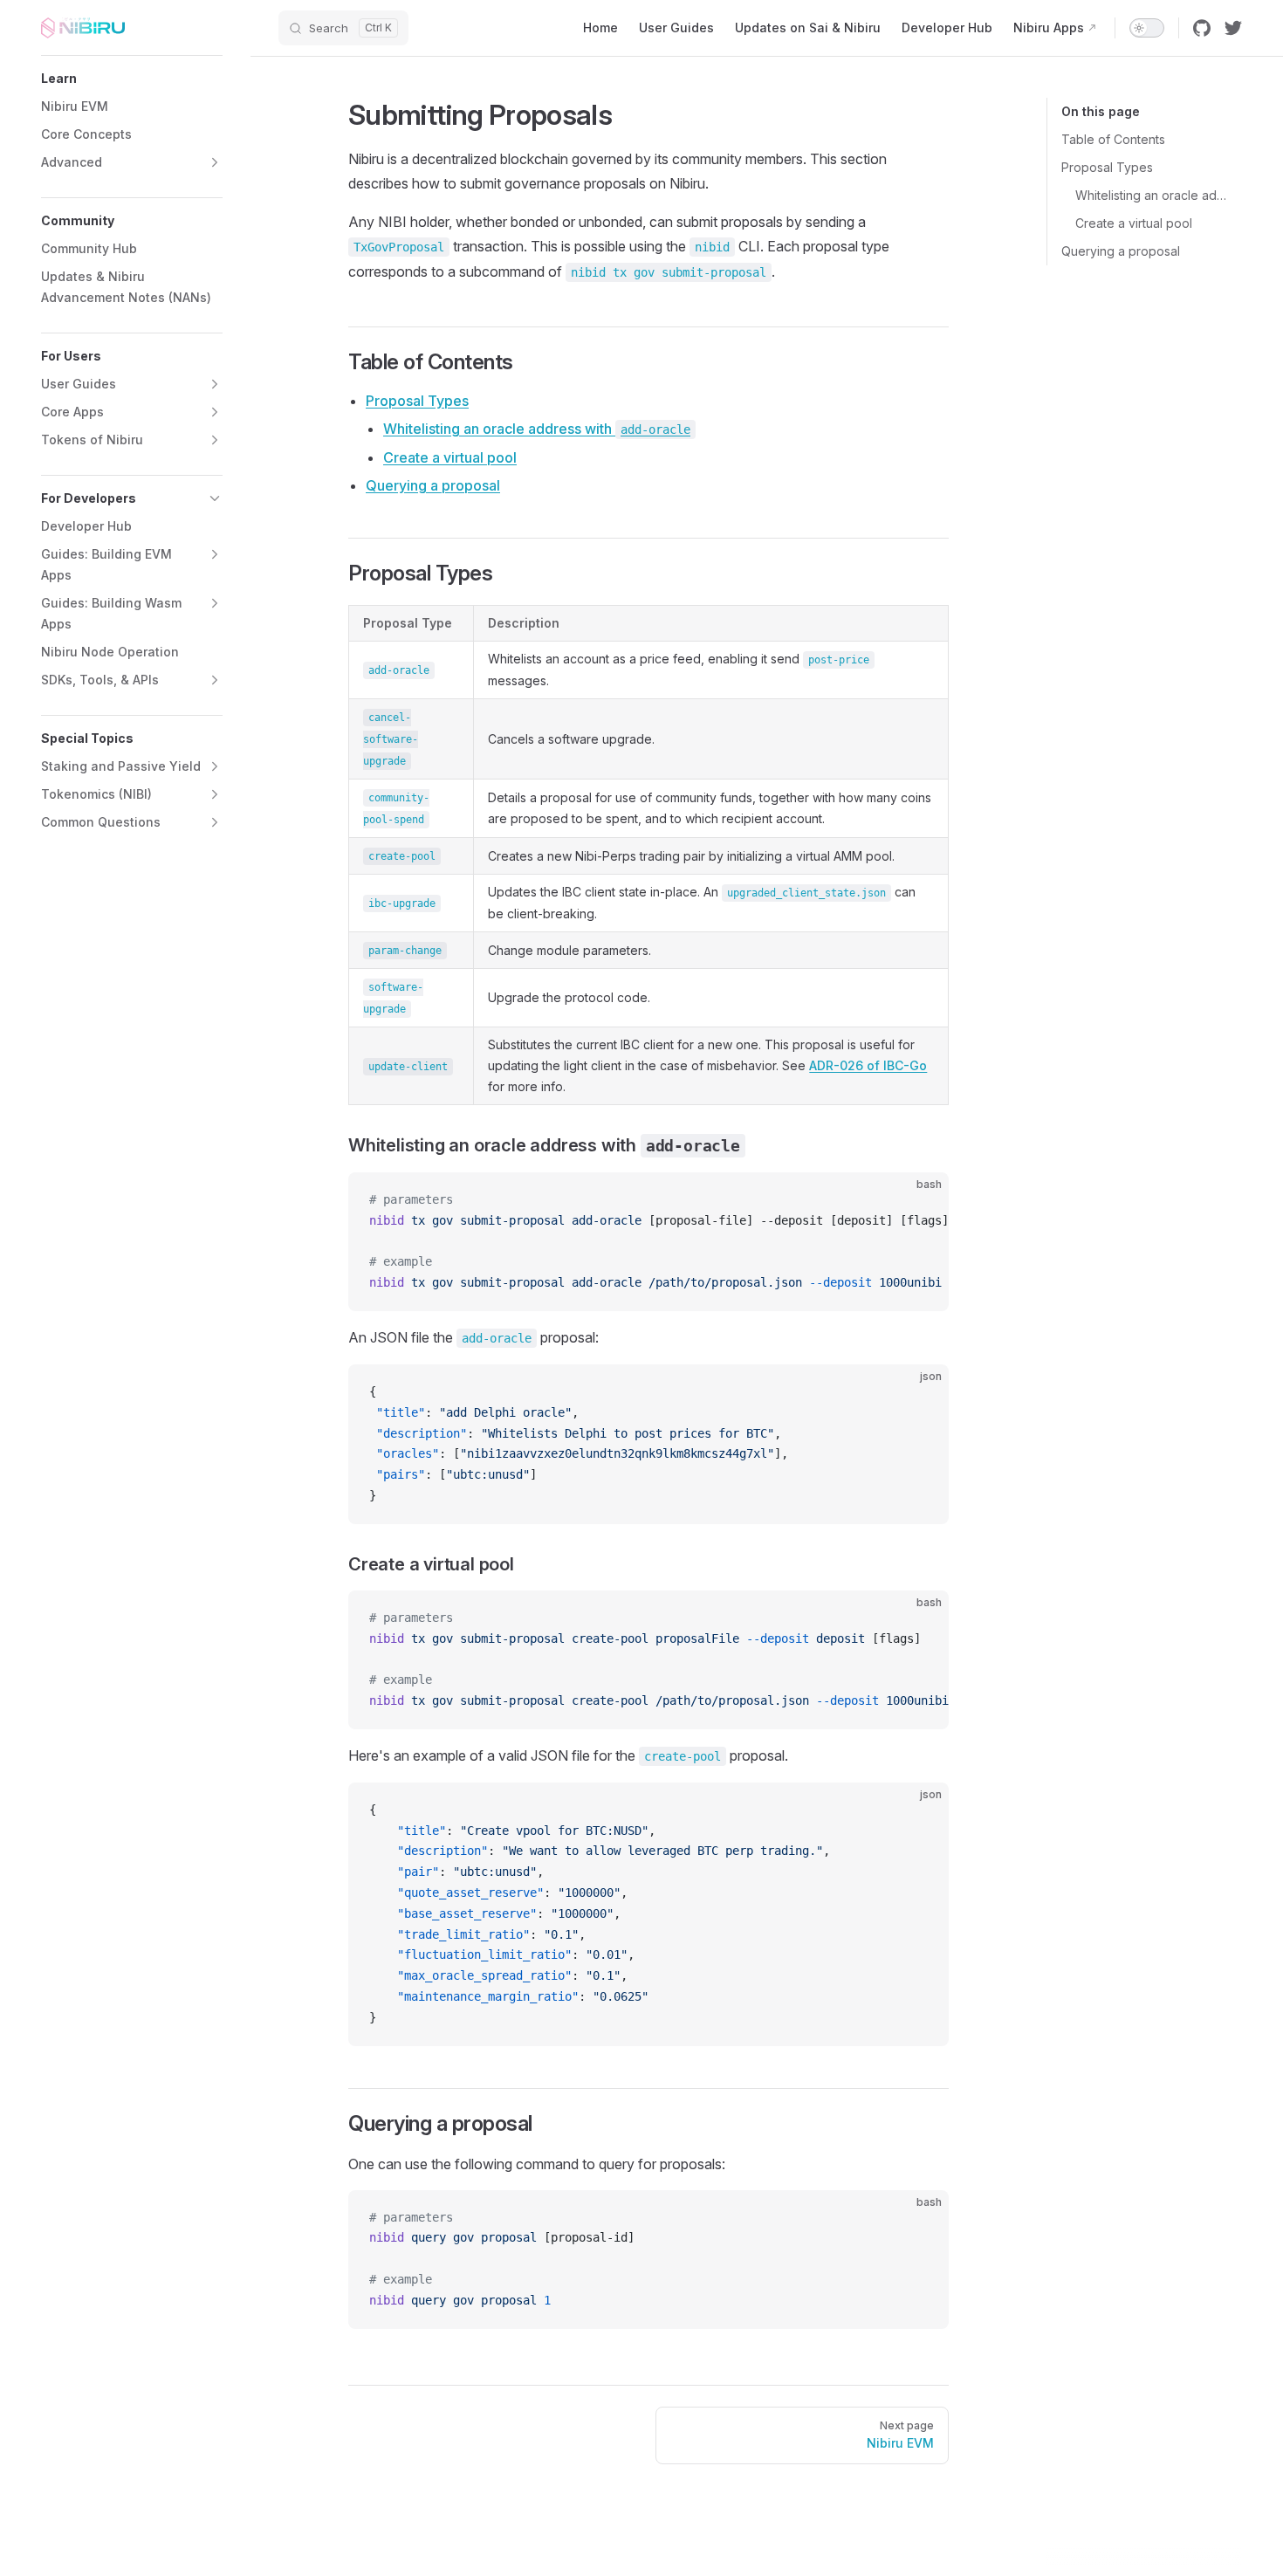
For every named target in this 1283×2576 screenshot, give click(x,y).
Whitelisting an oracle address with (537, 429)
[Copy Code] (921, 1200)
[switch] (1147, 28)
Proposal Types (1107, 167)
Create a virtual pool (1134, 223)
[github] (1202, 28)
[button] (132, 79)
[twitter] (1233, 28)
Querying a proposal (1121, 251)
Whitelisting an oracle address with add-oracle (1152, 195)
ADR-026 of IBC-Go (868, 1065)
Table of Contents (1113, 139)
